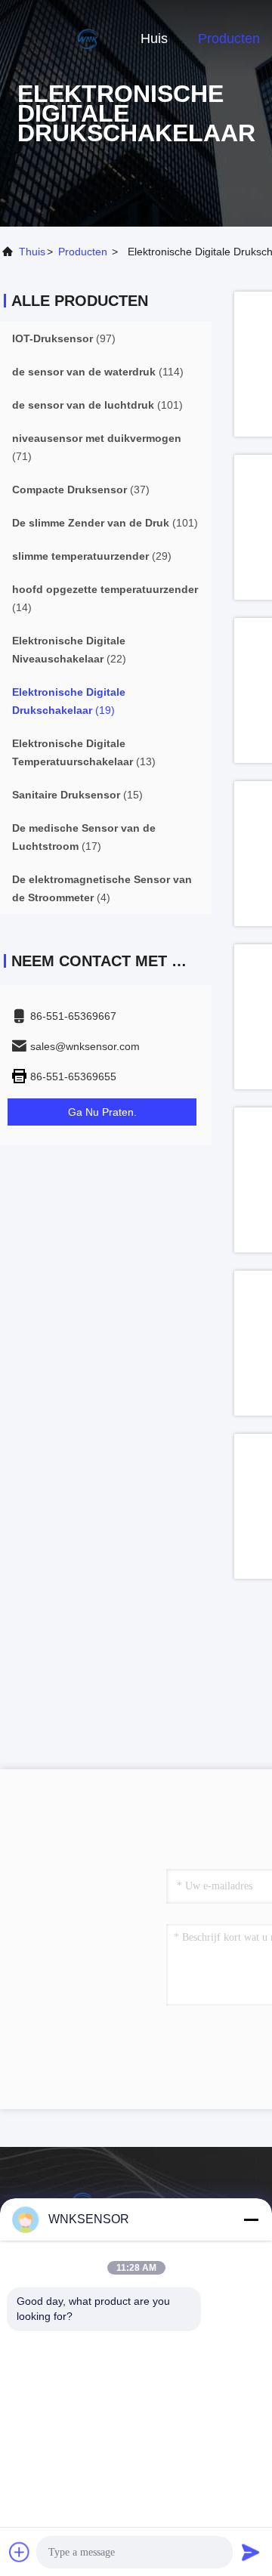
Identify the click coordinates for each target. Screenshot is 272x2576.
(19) (69, 701)
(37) (81, 490)
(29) (92, 556)
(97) (64, 338)
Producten (229, 39)
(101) (97, 405)
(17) (84, 837)
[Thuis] (60, 38)
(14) (105, 598)
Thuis (32, 252)
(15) (77, 795)
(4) (102, 888)
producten (83, 252)
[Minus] (251, 2219)
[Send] (251, 2552)
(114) (98, 372)
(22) (69, 650)
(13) (84, 752)
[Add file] (20, 2552)
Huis (154, 39)
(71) (97, 447)
